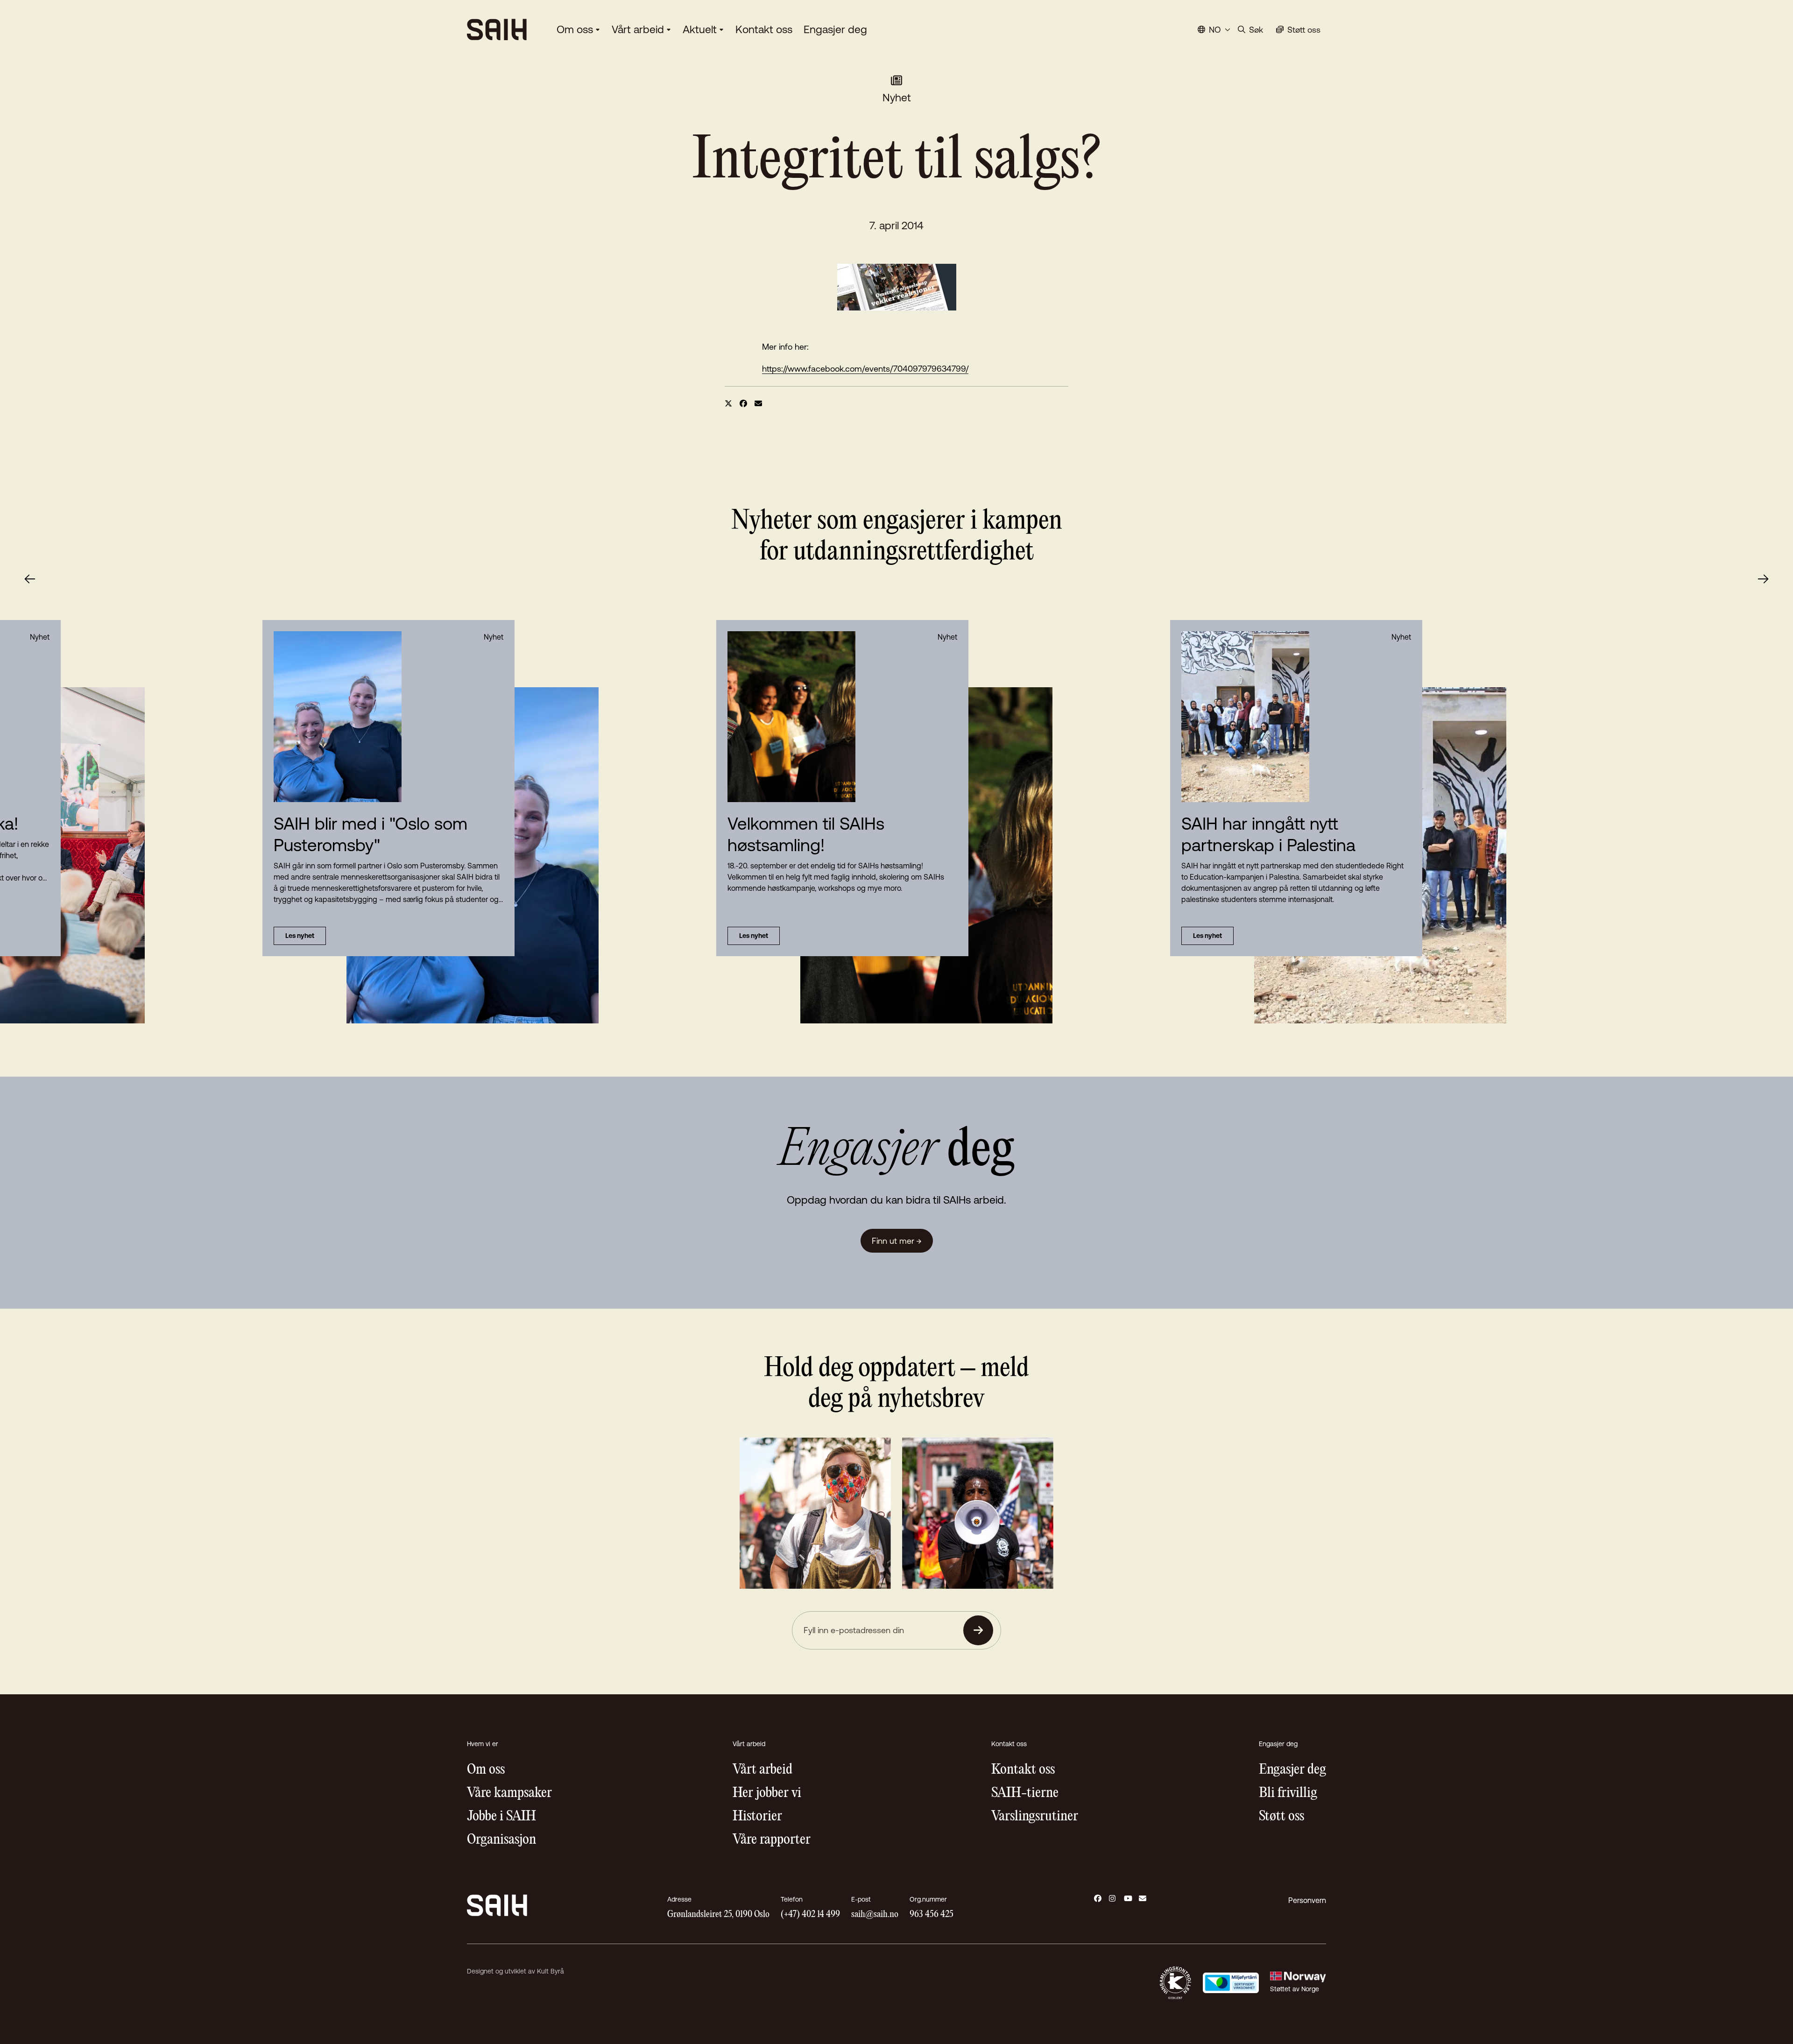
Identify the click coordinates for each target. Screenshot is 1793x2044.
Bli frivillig (1288, 1793)
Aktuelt (700, 29)
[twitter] (728, 403)
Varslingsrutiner (1035, 1816)
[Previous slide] (30, 579)
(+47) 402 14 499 (810, 1914)
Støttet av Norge (1295, 1989)
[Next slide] (1763, 579)
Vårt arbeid (638, 29)
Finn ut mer (897, 1241)
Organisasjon (501, 1840)
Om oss (575, 29)
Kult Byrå (551, 1971)
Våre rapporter (772, 1840)
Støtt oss (1281, 1816)
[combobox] (1214, 30)
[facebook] (743, 403)
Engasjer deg (835, 29)
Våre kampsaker (509, 1793)
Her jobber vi (767, 1793)
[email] (758, 403)
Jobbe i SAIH (501, 1816)
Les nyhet (754, 936)
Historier (757, 1816)
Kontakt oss (764, 29)
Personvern (1307, 1900)
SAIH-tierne (1025, 1793)
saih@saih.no (875, 1914)
